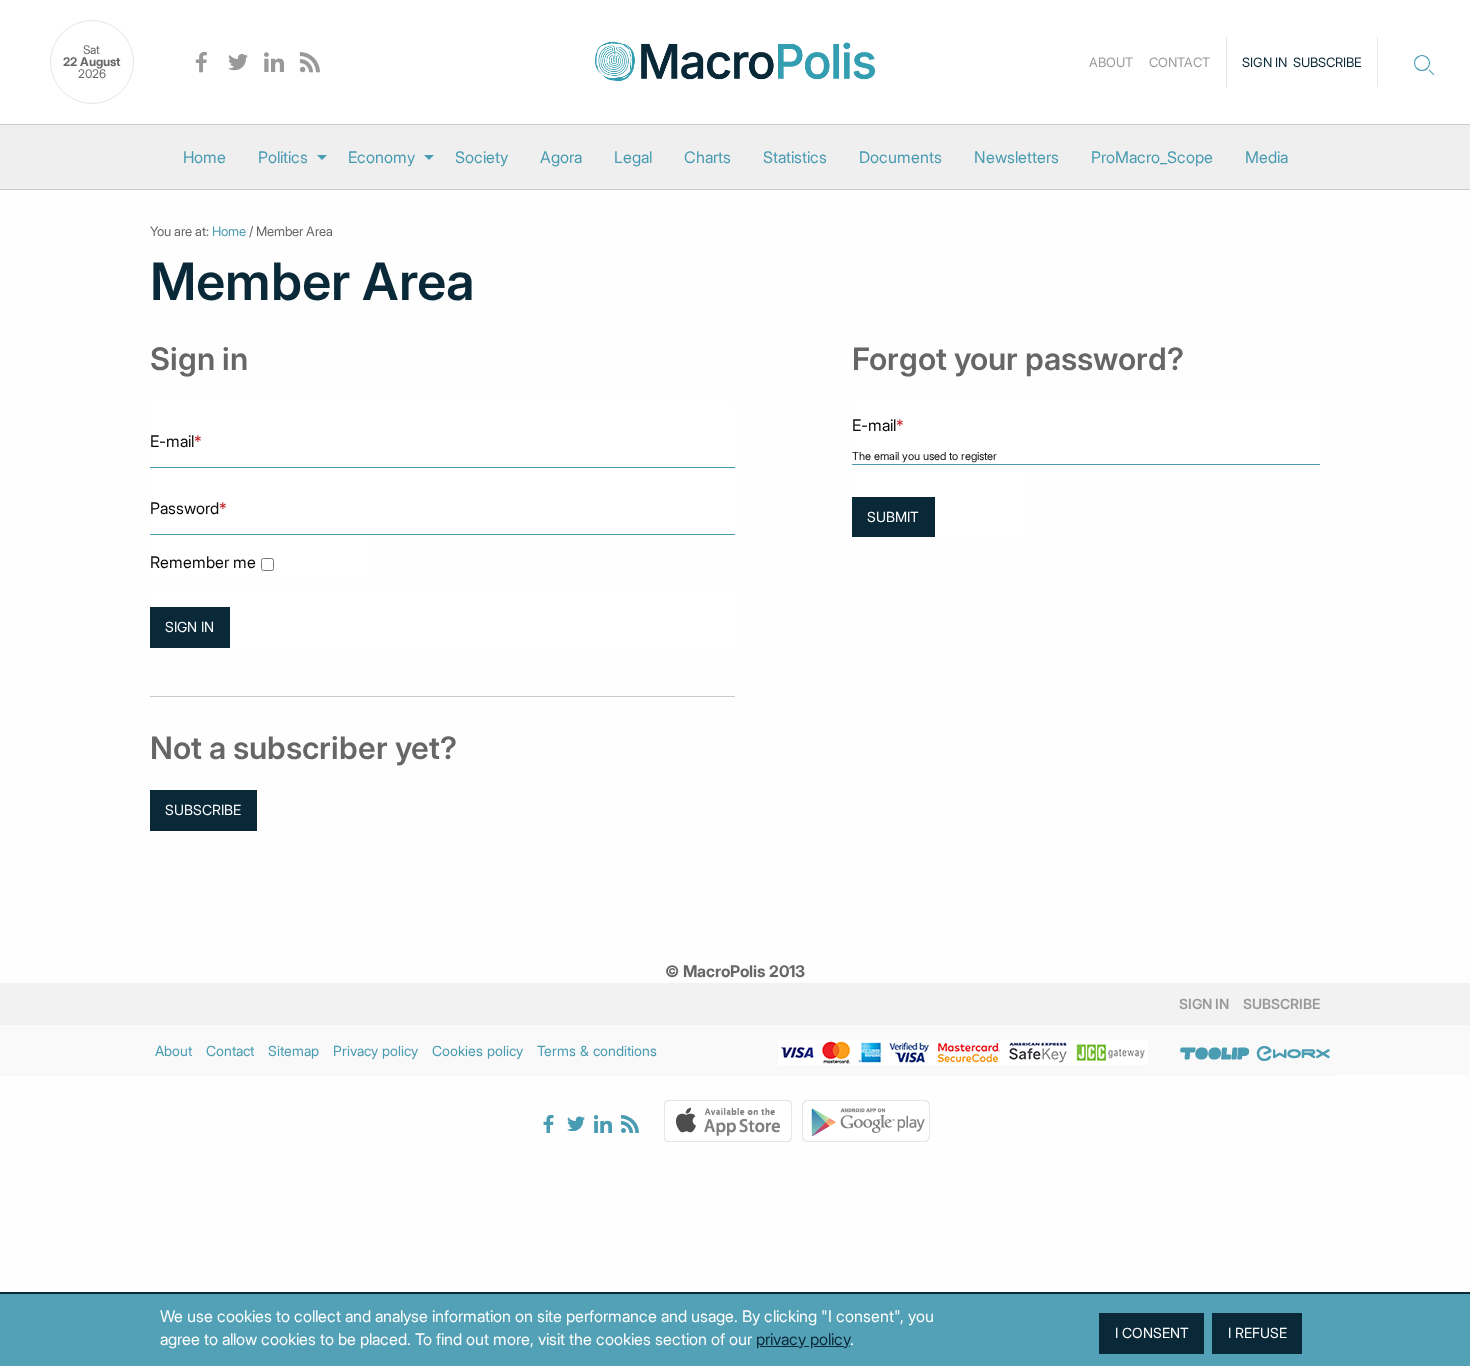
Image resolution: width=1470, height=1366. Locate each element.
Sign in (1264, 62)
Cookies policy (477, 1050)
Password (188, 508)
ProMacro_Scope (1152, 157)
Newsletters (1016, 157)
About (1111, 62)
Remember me (203, 562)
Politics (283, 157)
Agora (561, 157)
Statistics (795, 157)
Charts (707, 157)
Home (204, 157)
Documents (900, 157)
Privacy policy (375, 1050)
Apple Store (728, 1121)
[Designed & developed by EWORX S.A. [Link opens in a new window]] (1293, 1054)
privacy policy (803, 1339)
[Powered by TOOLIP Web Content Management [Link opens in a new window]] (1215, 1054)
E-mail (176, 441)
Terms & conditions (597, 1050)
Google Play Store (866, 1121)
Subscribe (1327, 62)
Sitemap (293, 1050)
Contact (1179, 62)
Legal (633, 157)
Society (481, 157)
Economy (381, 157)
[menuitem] (204, 157)
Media (1266, 157)
